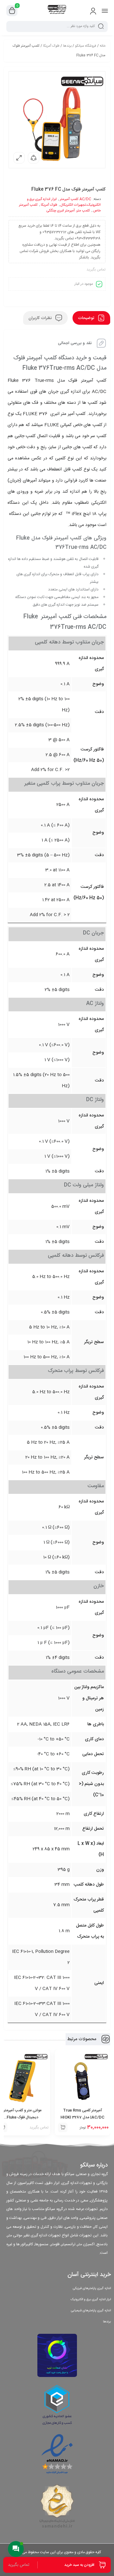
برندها (67, 46)
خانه (103, 46)
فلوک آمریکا (51, 46)
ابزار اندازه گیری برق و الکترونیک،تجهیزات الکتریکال (64, 202)
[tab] (91, 318)
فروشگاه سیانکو (86, 46)
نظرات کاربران (41, 318)
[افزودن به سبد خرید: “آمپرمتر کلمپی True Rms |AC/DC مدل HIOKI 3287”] (63, 2127)
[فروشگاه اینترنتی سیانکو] (57, 10)
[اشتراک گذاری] (34, 158)
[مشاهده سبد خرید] (12, 11)
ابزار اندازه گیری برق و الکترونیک (91, 2300)
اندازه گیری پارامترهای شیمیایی (91, 2311)
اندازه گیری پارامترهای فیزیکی (92, 2288)
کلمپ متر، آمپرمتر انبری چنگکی (68, 211)
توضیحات (87, 318)
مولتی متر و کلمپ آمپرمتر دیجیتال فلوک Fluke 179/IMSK (22, 2117)
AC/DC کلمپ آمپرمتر (76, 199)
